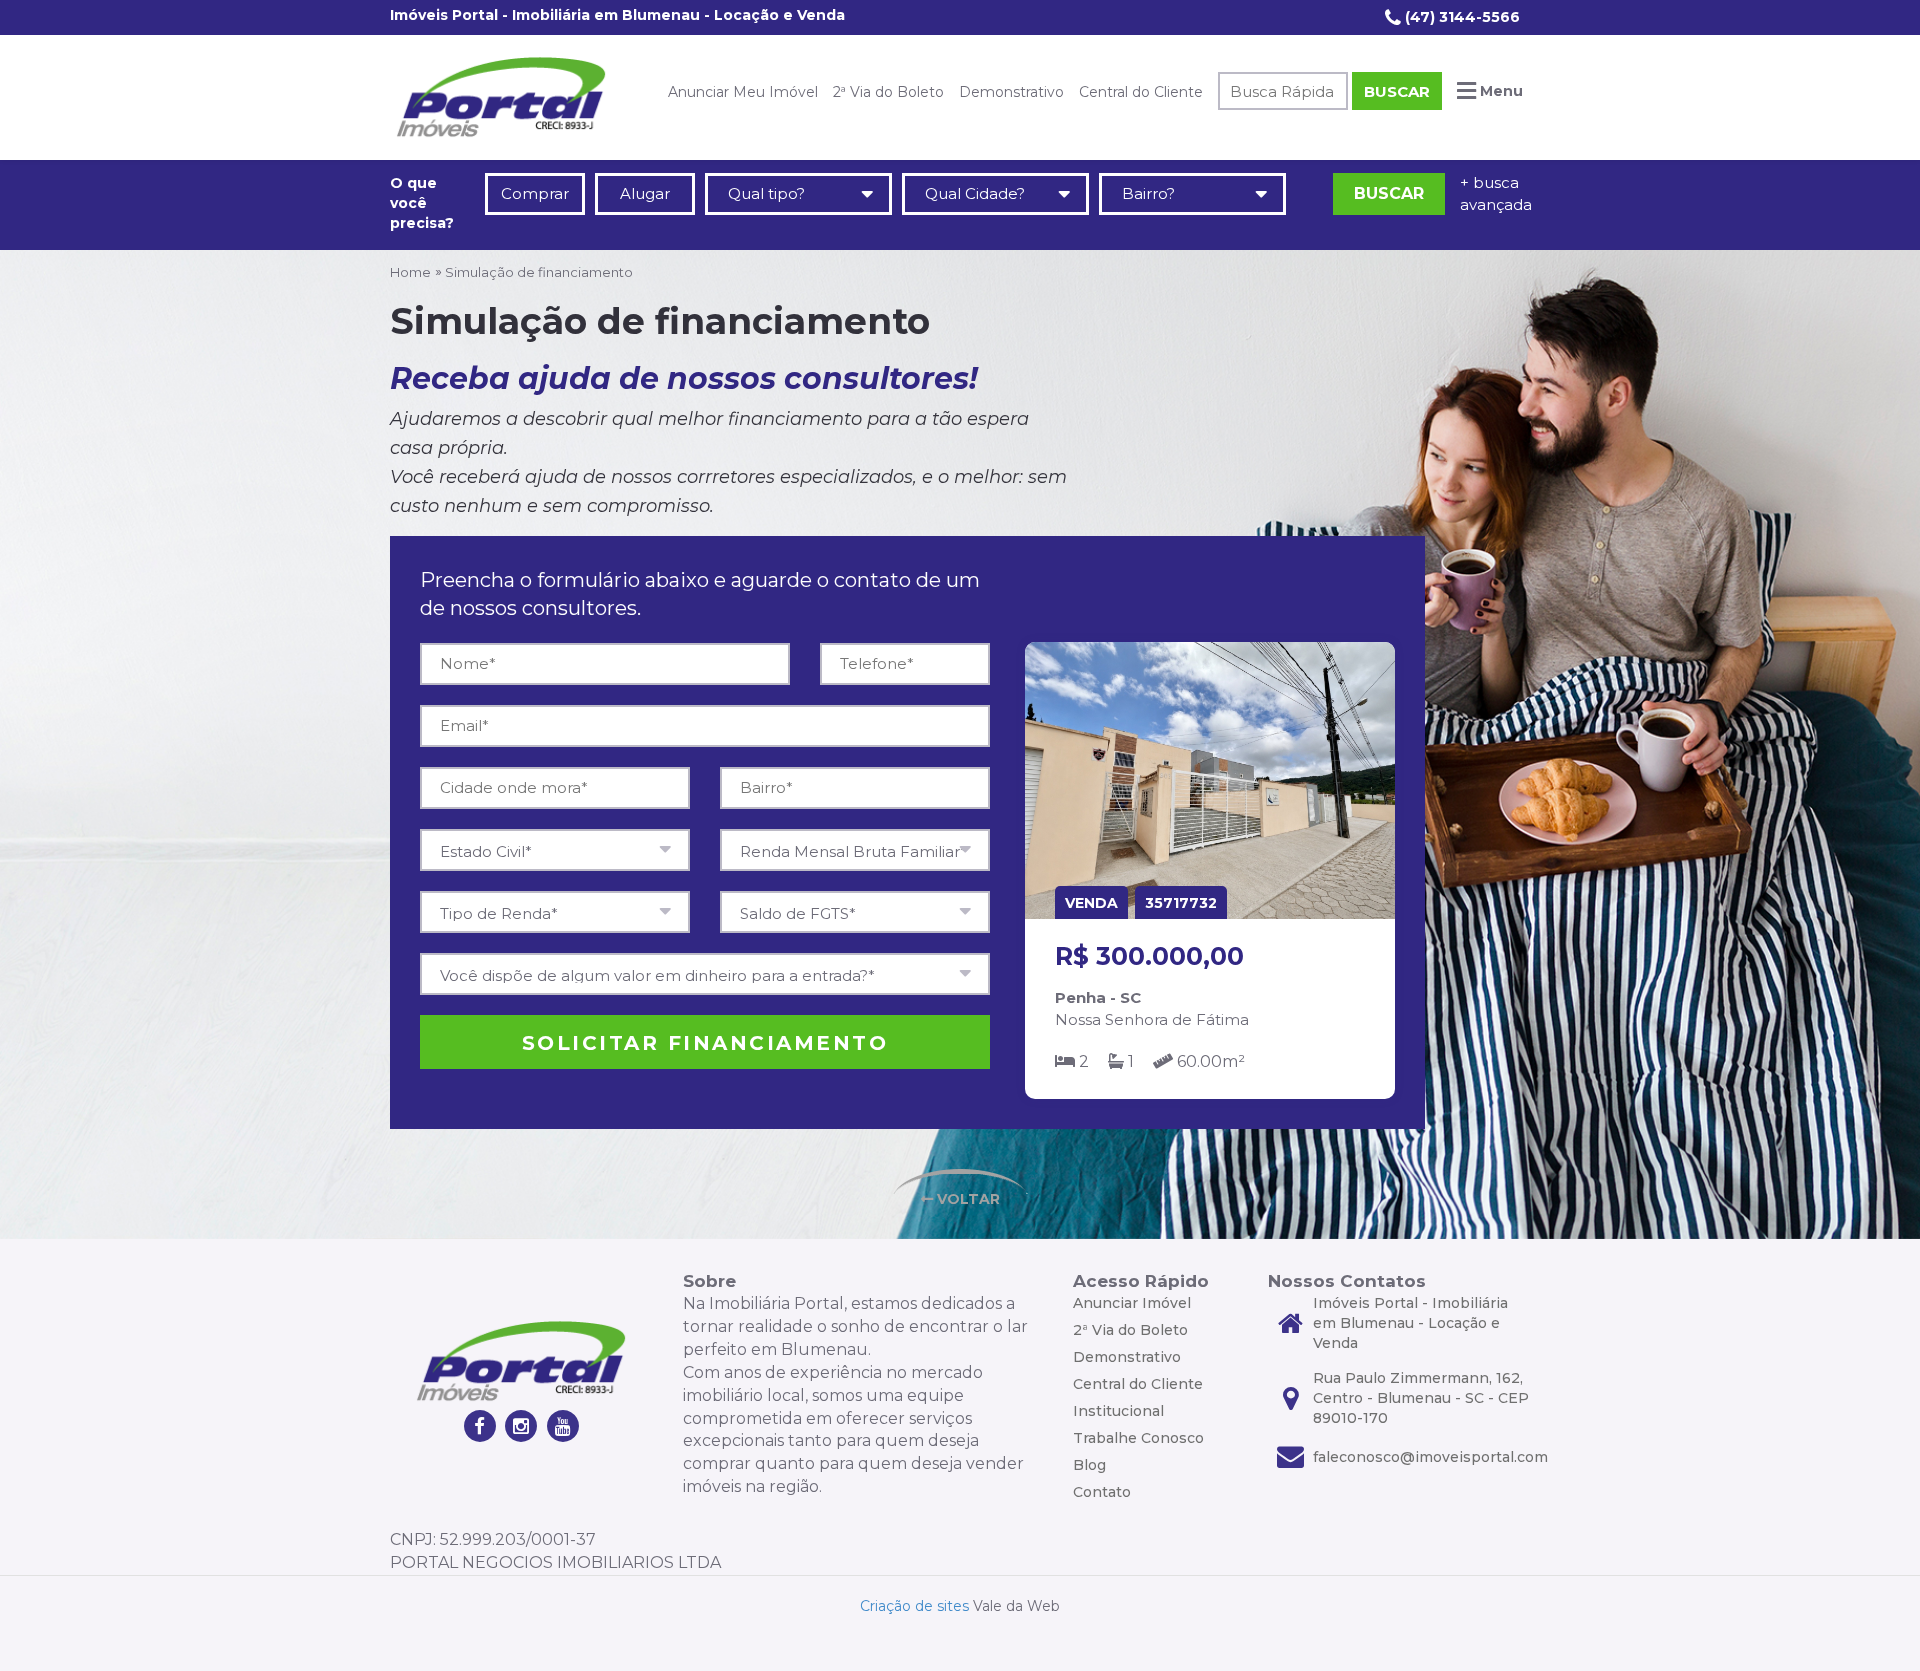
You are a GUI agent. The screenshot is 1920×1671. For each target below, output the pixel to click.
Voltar (966, 1199)
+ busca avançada (1495, 193)
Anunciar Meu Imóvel (743, 92)
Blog (1089, 1465)
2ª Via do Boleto (888, 92)
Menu (1499, 91)
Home (410, 272)
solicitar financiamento (705, 1043)
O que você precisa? (422, 203)
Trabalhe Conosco (1138, 1438)
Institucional (1118, 1411)
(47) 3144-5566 (1460, 17)
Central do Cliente (1141, 92)
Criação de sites (914, 1606)
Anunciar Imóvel (1132, 1303)
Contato (1102, 1492)
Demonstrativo (1011, 92)
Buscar (1397, 91)
